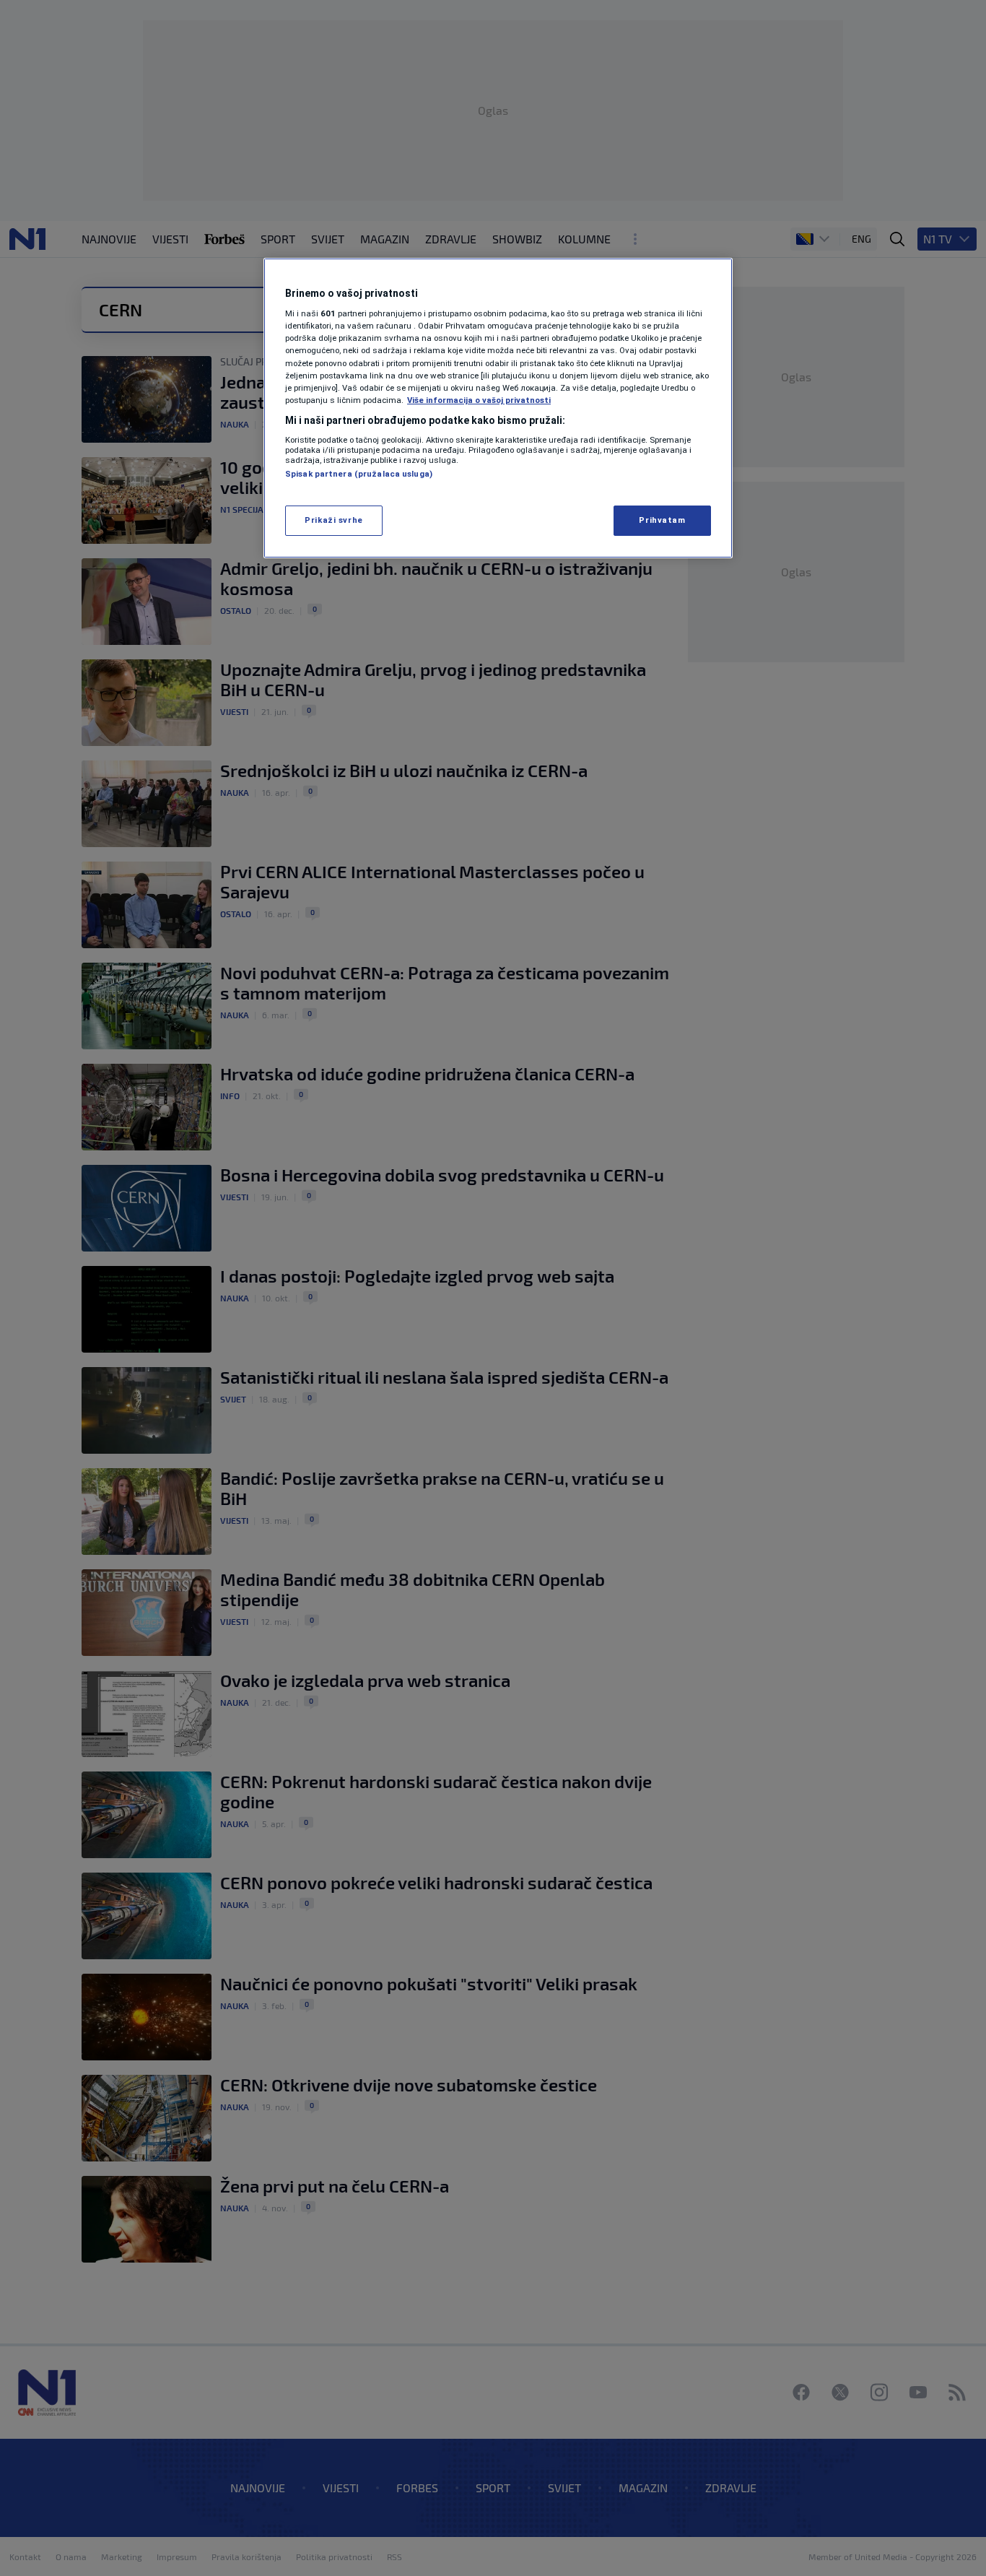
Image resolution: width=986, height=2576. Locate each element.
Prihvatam (662, 520)
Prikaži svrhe (333, 520)
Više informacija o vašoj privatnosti (479, 400)
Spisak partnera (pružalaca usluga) (359, 474)
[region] (498, 408)
